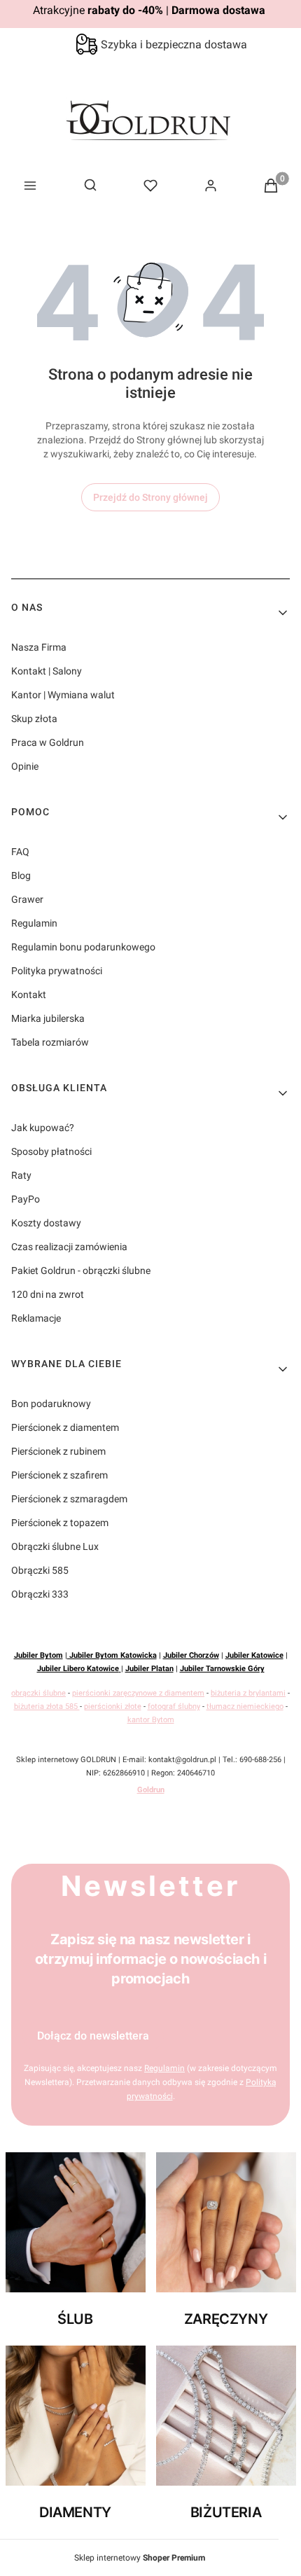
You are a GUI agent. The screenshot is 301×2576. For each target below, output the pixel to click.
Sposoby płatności (51, 1151)
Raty (21, 1175)
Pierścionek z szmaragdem (69, 1499)
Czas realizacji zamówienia (69, 1247)
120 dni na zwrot (48, 1294)
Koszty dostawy (46, 1223)
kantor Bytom (151, 1720)
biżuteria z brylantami (248, 1693)
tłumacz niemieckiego (245, 1706)
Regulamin (34, 923)
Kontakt (29, 995)
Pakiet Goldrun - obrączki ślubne (81, 1270)
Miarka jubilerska (48, 1018)
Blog (21, 875)
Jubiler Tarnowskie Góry (222, 1669)
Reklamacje (36, 1318)
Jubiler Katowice (254, 1655)
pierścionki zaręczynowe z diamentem (138, 1693)
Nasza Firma (39, 647)
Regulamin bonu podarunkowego (83, 947)
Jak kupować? (43, 1128)
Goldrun (151, 1790)
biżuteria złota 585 (47, 1706)
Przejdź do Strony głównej (150, 497)
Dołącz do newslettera (93, 2036)
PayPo (26, 1199)
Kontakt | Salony (47, 671)
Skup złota (34, 719)
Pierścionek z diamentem (65, 1427)
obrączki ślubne (38, 1693)
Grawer (27, 899)
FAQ (20, 852)
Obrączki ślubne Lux (55, 1546)
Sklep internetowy (140, 2558)
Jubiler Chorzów (191, 1655)
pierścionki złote (113, 1706)
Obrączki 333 (40, 1594)
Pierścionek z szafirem (59, 1475)
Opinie (25, 766)
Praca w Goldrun (48, 742)
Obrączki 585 (40, 1570)
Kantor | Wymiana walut (63, 695)
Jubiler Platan (149, 1669)
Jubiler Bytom (38, 1655)
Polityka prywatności (57, 971)
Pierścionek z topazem (60, 1523)
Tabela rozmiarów (50, 1042)
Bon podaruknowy (51, 1404)
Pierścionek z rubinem (58, 1451)
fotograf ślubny (174, 1706)
